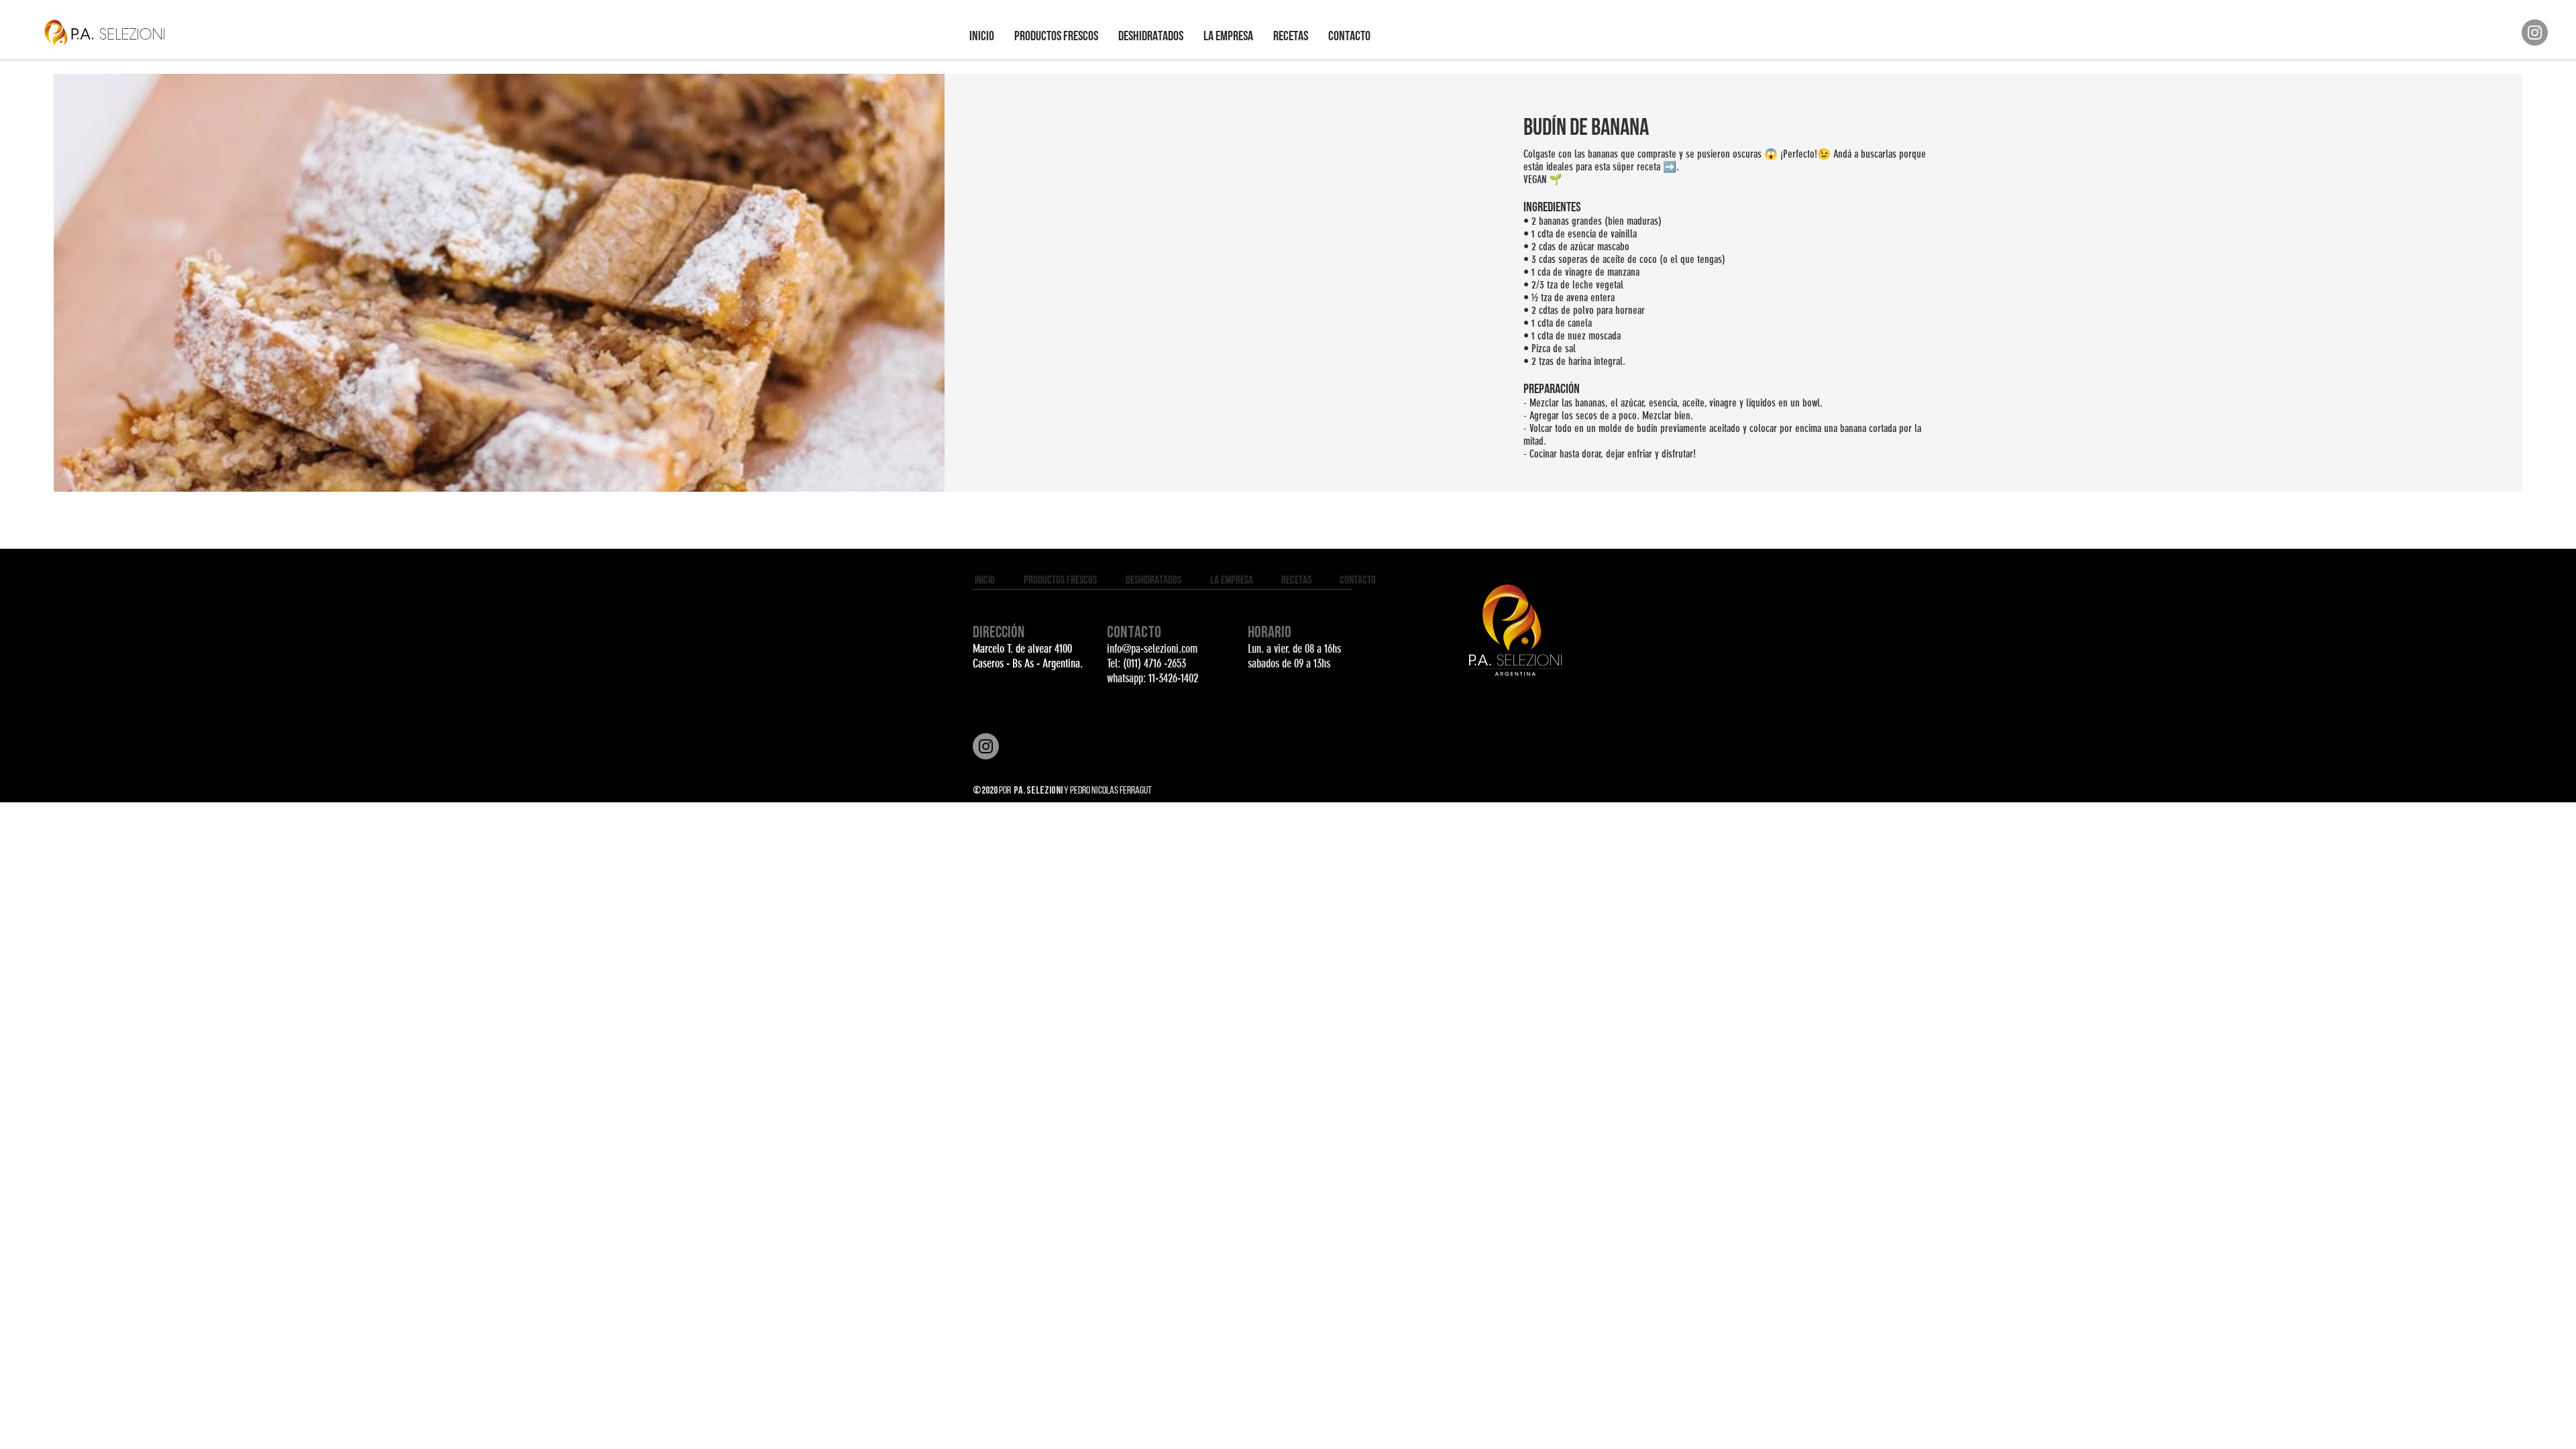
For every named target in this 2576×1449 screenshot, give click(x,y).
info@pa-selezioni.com (1152, 649)
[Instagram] (2535, 33)
